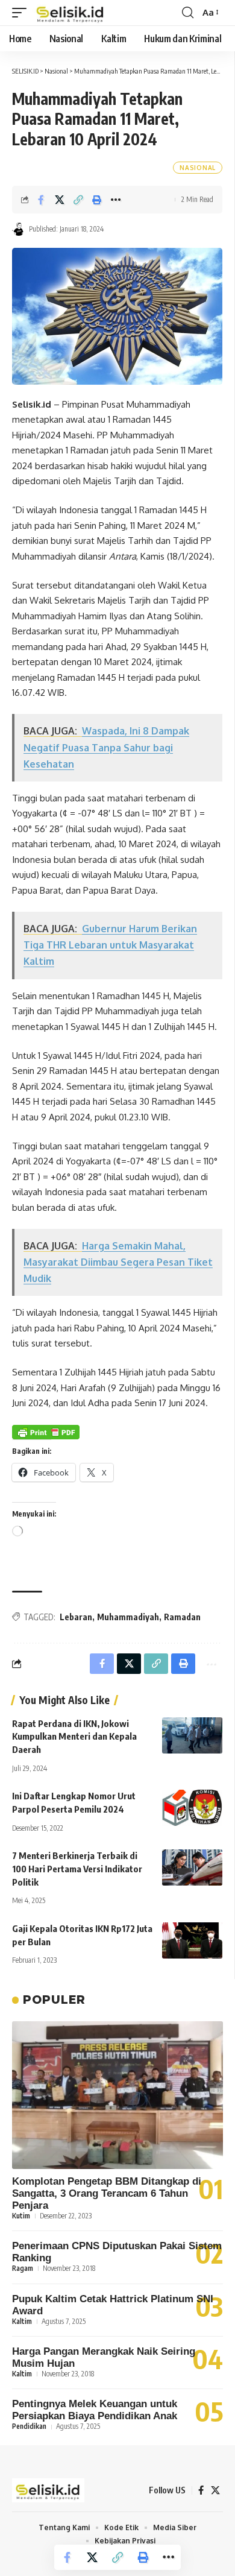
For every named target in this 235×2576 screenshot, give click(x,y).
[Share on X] (60, 200)
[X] (215, 2490)
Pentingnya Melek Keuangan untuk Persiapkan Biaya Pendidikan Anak (95, 2410)
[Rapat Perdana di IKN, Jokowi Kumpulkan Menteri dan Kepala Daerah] (192, 1735)
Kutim (21, 2216)
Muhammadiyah (128, 1617)
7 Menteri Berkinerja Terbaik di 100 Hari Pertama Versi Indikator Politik (77, 1869)
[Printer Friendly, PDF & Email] (46, 1432)
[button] (22, 13)
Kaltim (22, 2321)
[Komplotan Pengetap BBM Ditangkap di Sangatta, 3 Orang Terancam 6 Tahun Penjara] (117, 2095)
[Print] (97, 200)
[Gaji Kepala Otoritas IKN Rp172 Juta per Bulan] (192, 1940)
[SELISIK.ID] (70, 13)
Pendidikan (29, 2426)
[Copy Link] (78, 200)
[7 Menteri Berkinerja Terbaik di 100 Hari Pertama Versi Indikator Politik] (192, 1867)
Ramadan (182, 1617)
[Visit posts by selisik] (19, 229)
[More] (116, 200)
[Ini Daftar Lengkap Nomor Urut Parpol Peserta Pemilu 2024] (192, 1808)
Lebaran (76, 1617)
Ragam (23, 2268)
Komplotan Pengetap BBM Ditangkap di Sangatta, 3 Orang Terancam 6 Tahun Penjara (107, 2193)
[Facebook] (201, 2490)
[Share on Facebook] (41, 200)
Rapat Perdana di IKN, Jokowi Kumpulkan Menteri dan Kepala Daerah (74, 1737)
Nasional (198, 168)
